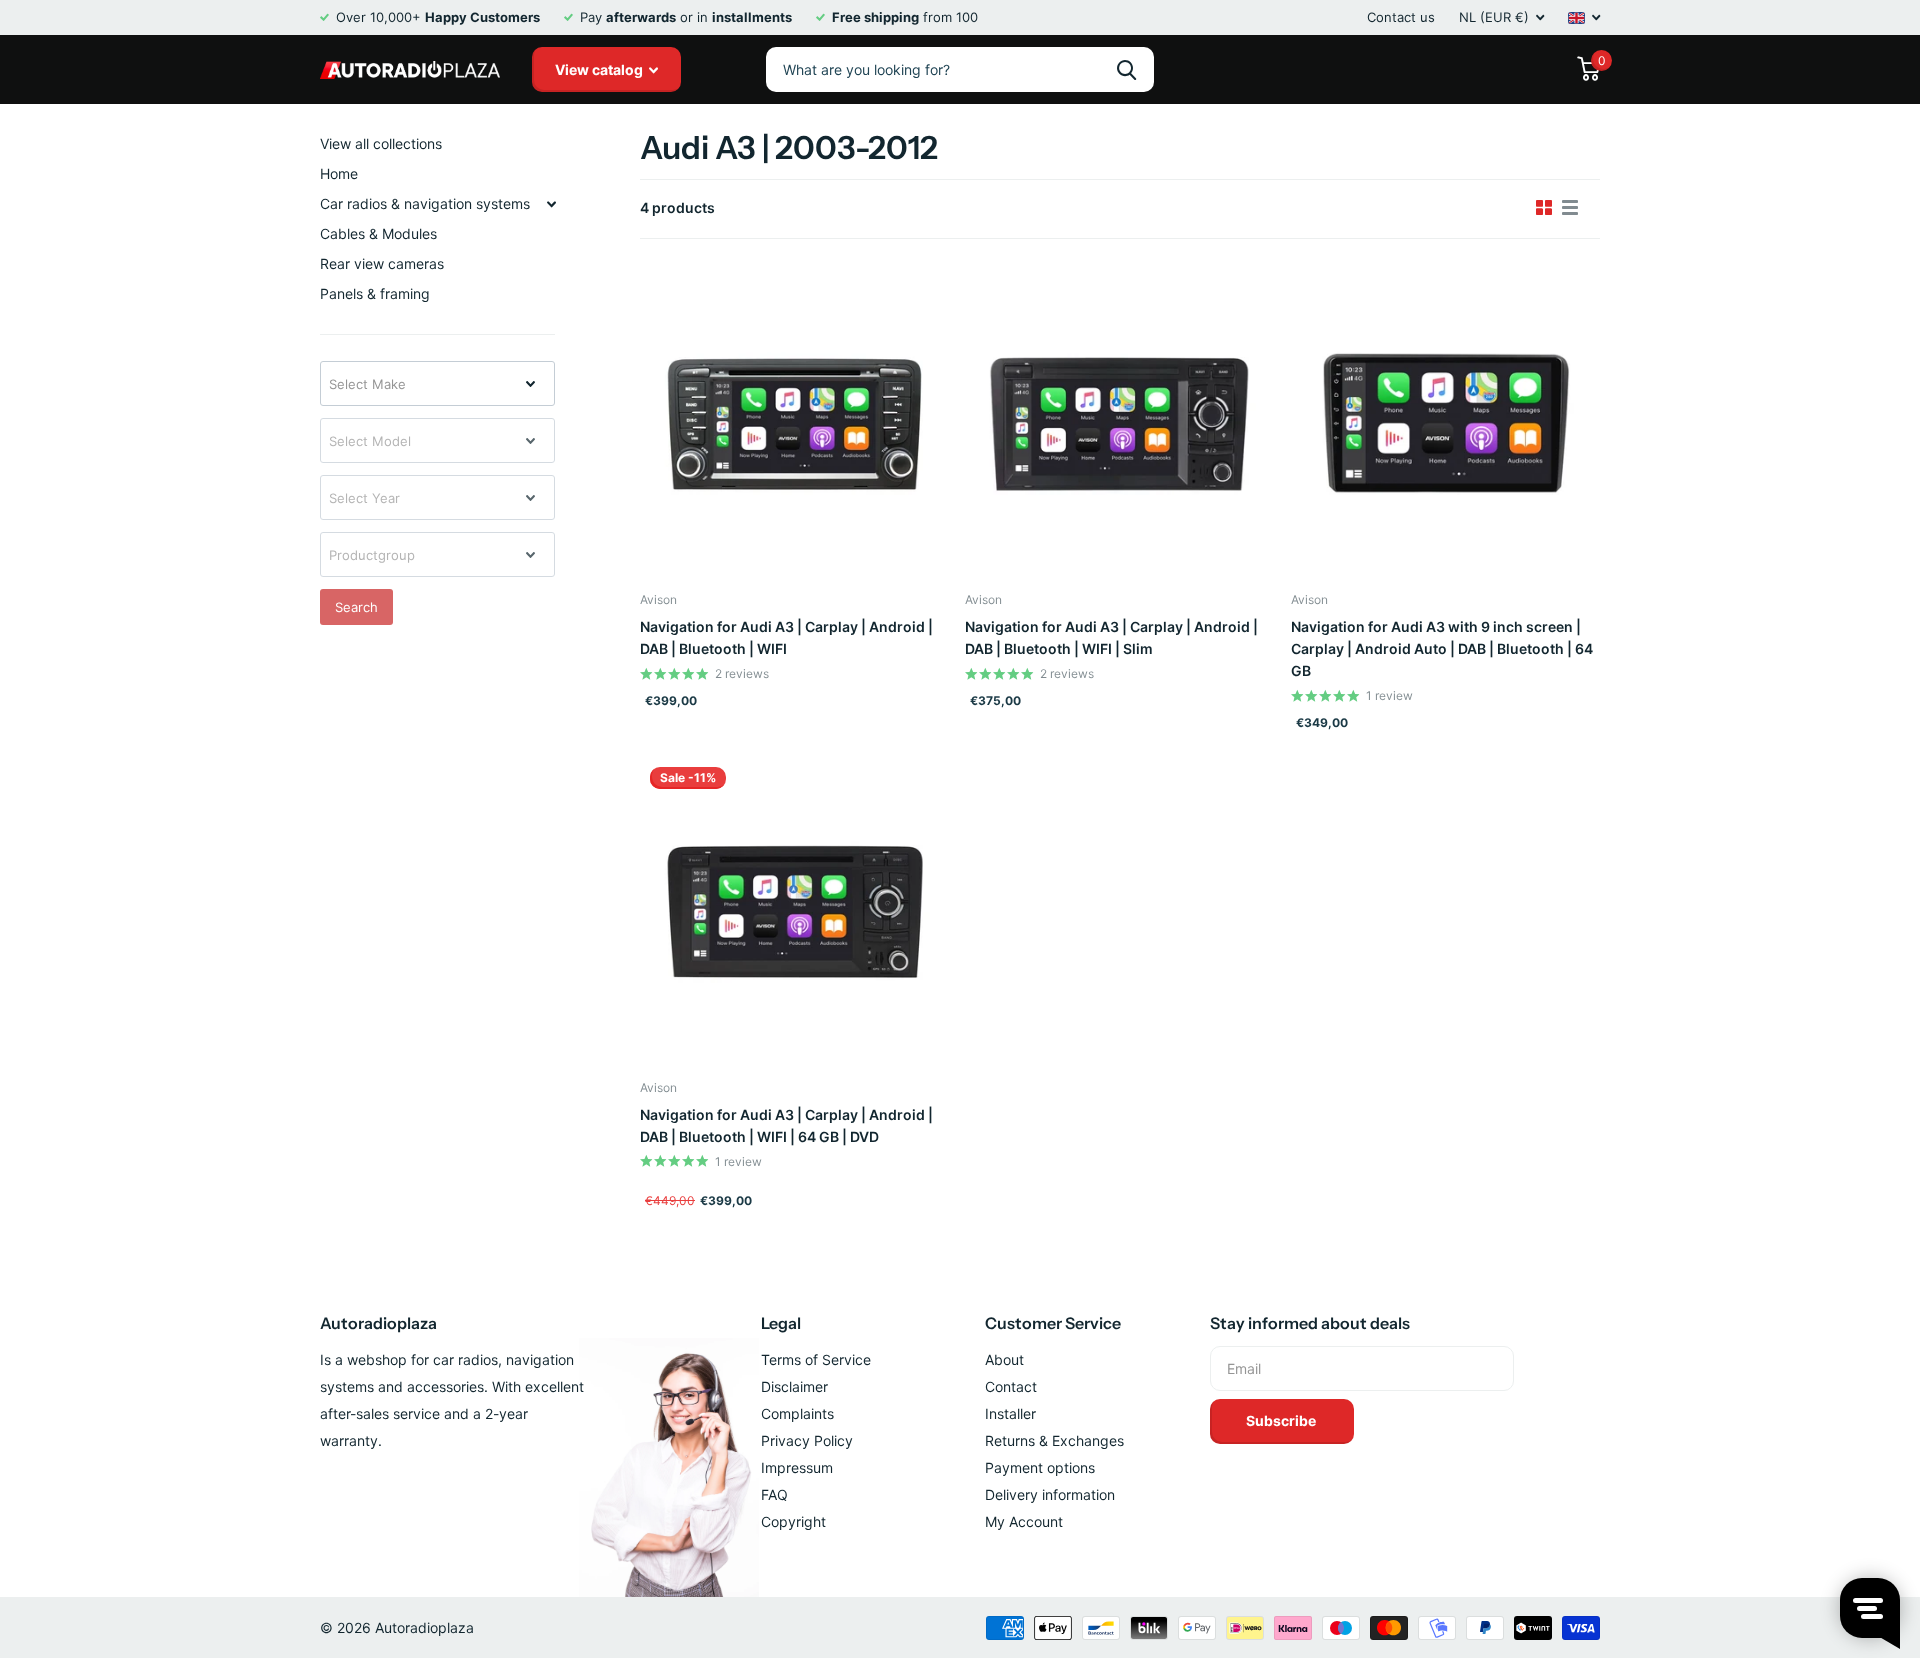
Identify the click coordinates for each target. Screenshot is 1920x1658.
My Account (1024, 1521)
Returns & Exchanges (1054, 1440)
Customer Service (1053, 1323)
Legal (781, 1323)
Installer (1010, 1413)
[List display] (1570, 208)
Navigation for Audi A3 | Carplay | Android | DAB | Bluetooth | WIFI (786, 637)
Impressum (797, 1467)
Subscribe (1282, 1420)
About (1004, 1359)
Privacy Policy (807, 1440)
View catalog (600, 69)
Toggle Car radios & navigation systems (551, 204)
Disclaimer (794, 1386)
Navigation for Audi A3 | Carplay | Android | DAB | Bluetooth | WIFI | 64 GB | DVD (786, 1125)
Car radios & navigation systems (425, 203)
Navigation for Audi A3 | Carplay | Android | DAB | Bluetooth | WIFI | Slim (1111, 637)
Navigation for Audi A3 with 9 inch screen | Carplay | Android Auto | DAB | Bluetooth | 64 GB (1442, 648)
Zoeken (1126, 69)
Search (356, 607)
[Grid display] (1544, 208)
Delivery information (1050, 1494)
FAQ (774, 1494)
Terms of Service (816, 1359)
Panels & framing (375, 293)
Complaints (797, 1413)
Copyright (793, 1521)
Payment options (1040, 1467)
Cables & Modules (378, 233)
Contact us (1401, 17)
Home (339, 173)
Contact (1011, 1386)
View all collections (381, 143)
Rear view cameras (382, 263)
